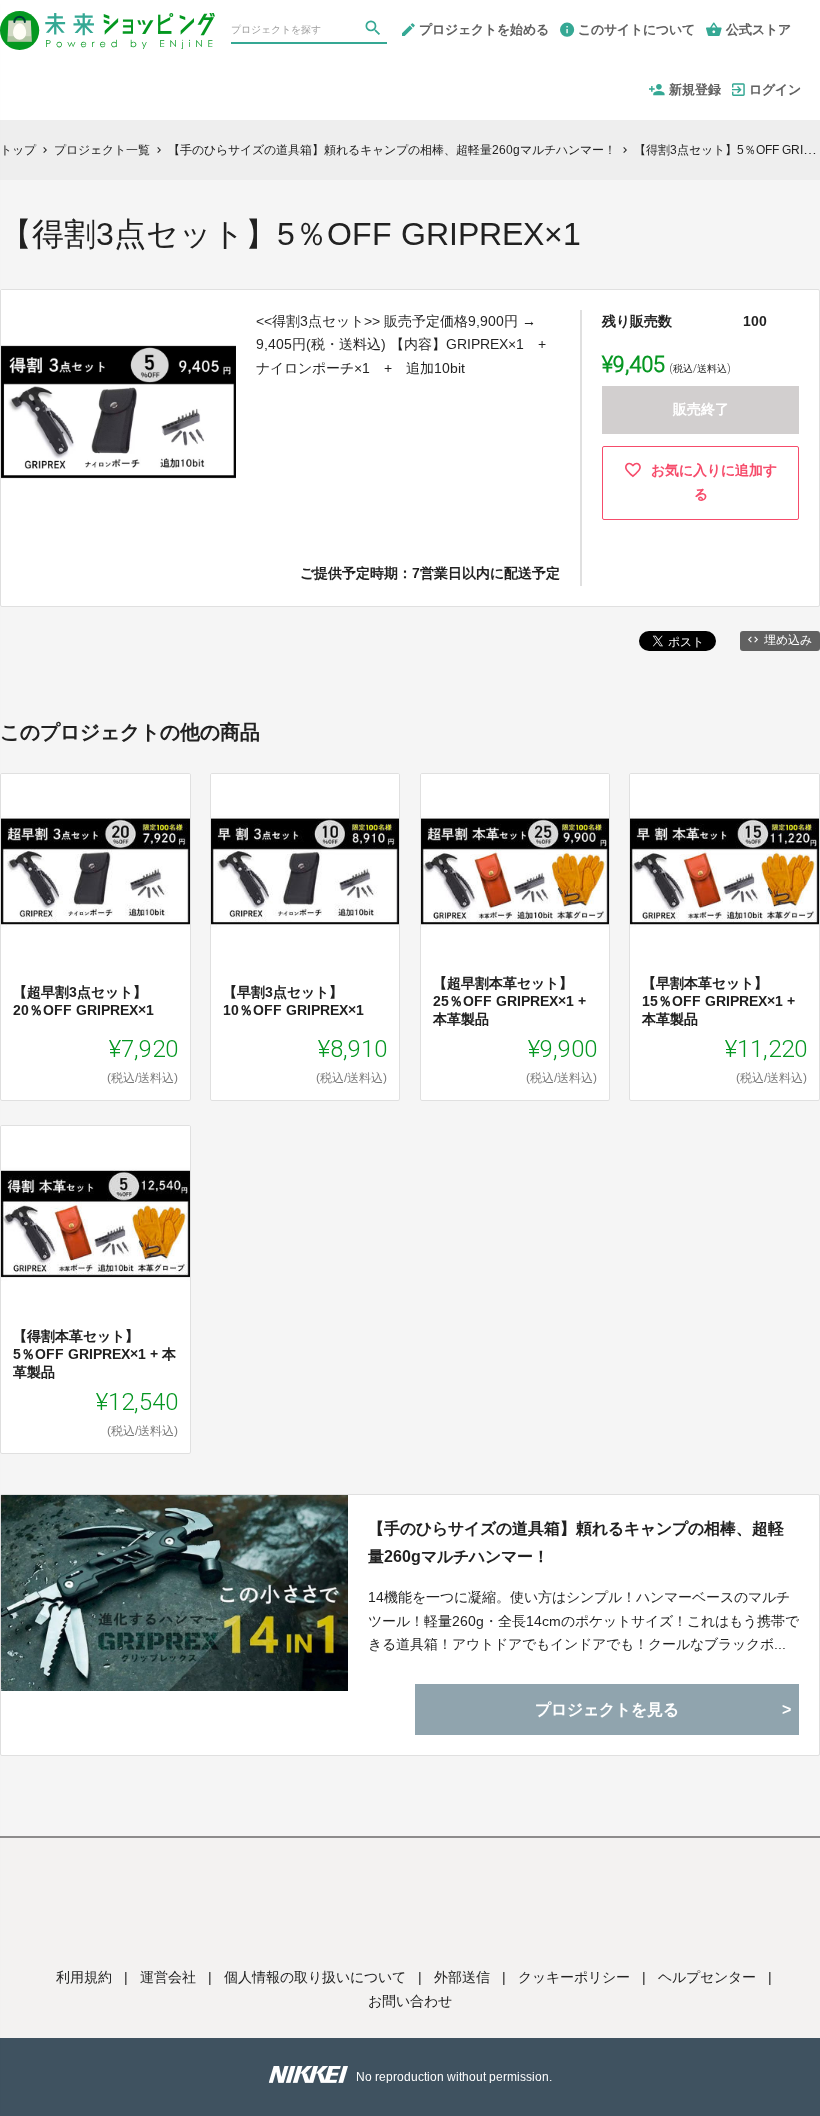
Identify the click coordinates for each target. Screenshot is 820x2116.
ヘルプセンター (707, 1977)
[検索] (375, 31)
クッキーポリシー (574, 1977)
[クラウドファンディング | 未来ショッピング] (107, 22)
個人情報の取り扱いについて (315, 1977)
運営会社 (168, 1977)
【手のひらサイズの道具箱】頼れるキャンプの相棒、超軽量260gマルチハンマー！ (576, 1542)
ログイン (775, 89)
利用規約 (84, 1977)
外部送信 (462, 1977)
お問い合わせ (410, 2001)
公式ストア (758, 29)
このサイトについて (636, 29)
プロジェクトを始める (484, 29)
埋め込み (788, 640)
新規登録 (695, 89)
